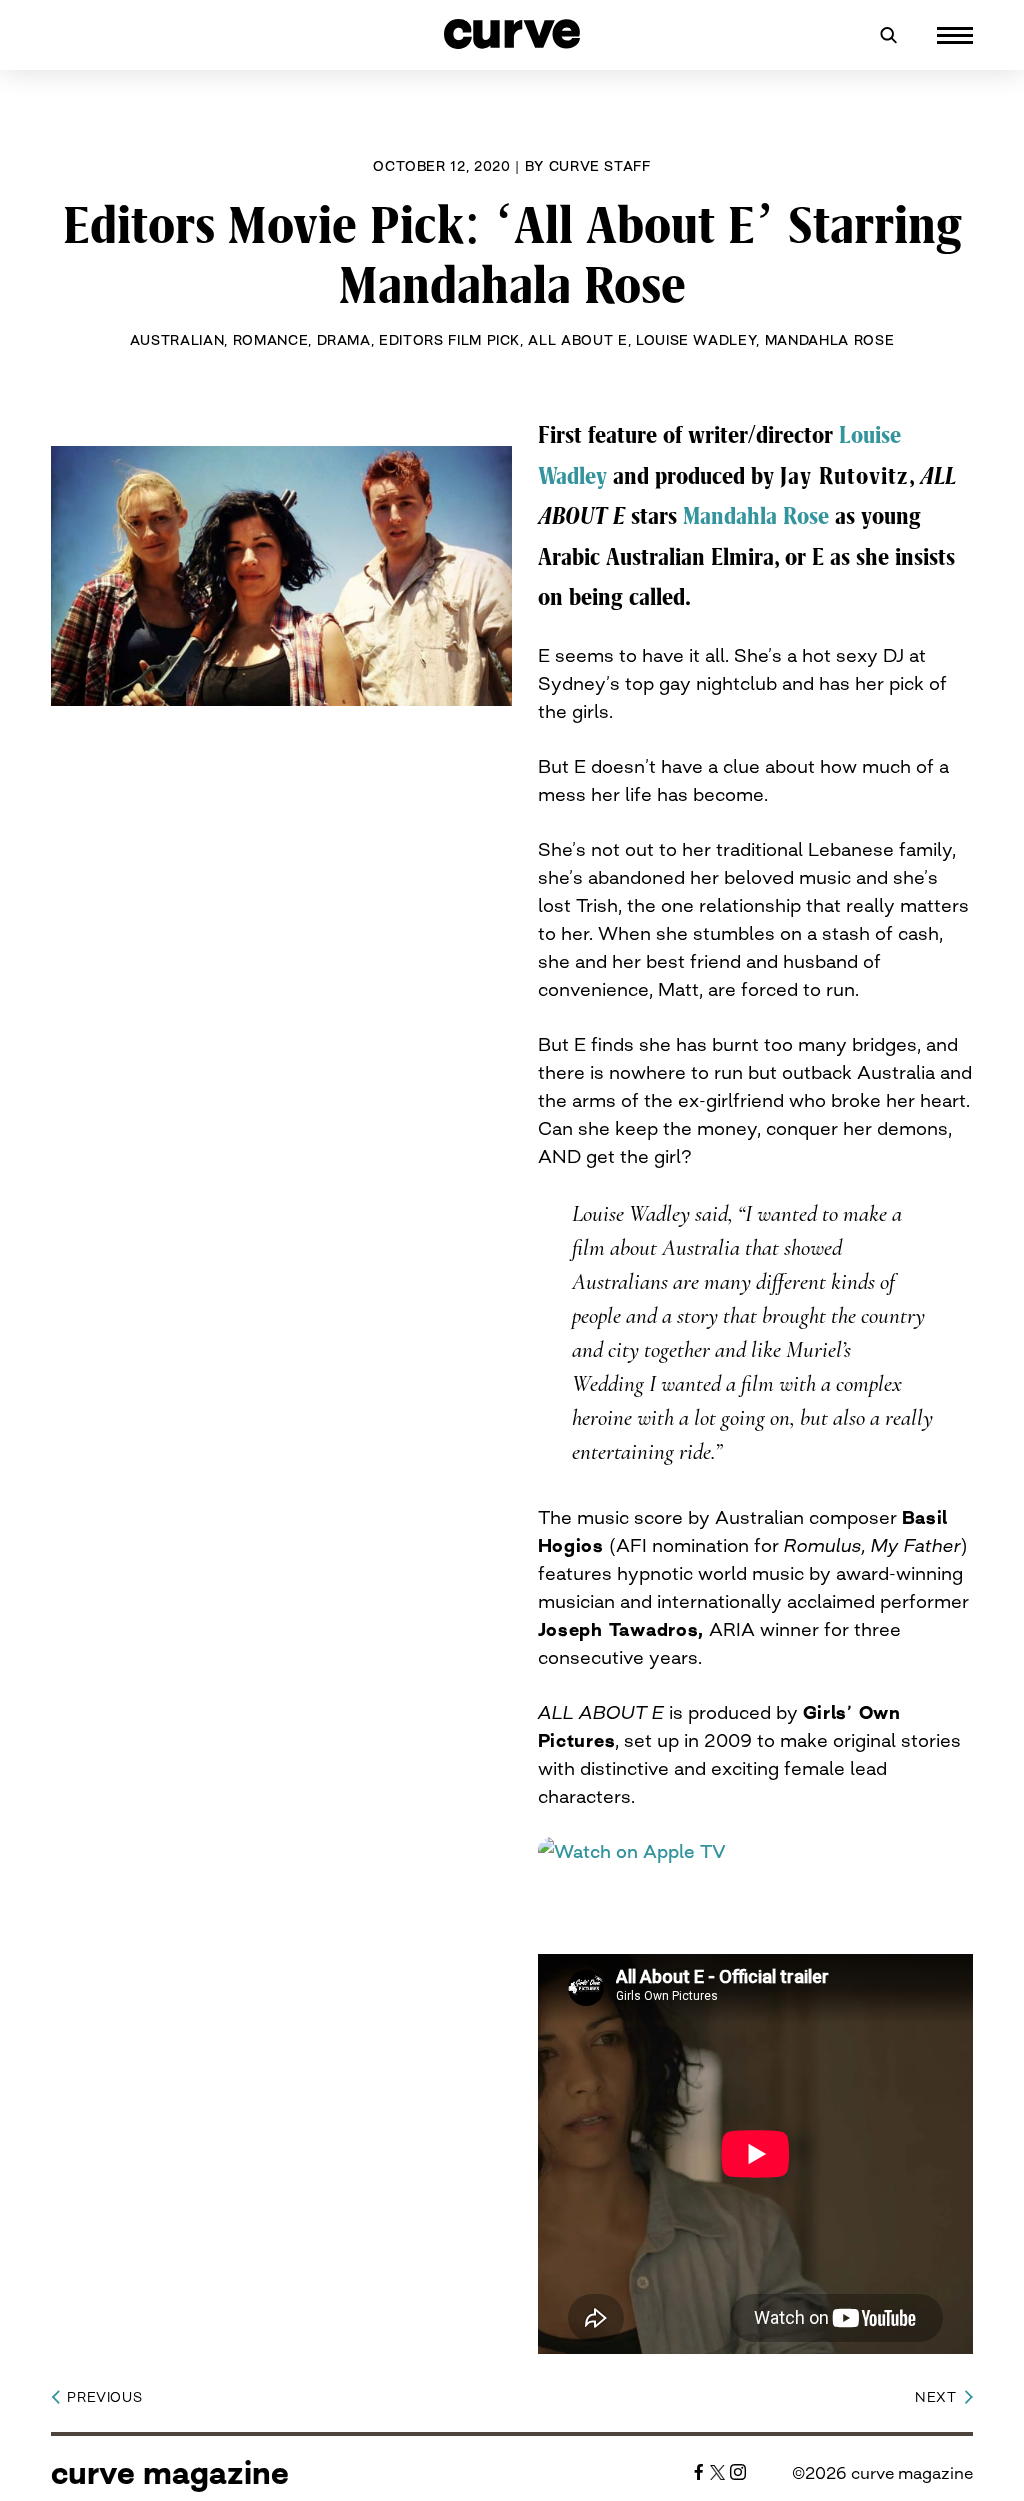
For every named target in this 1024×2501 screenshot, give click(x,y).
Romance (271, 340)
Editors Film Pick (449, 340)
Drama (344, 340)
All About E (577, 340)
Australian (177, 340)
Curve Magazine (170, 2473)
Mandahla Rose (829, 340)
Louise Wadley (696, 340)
